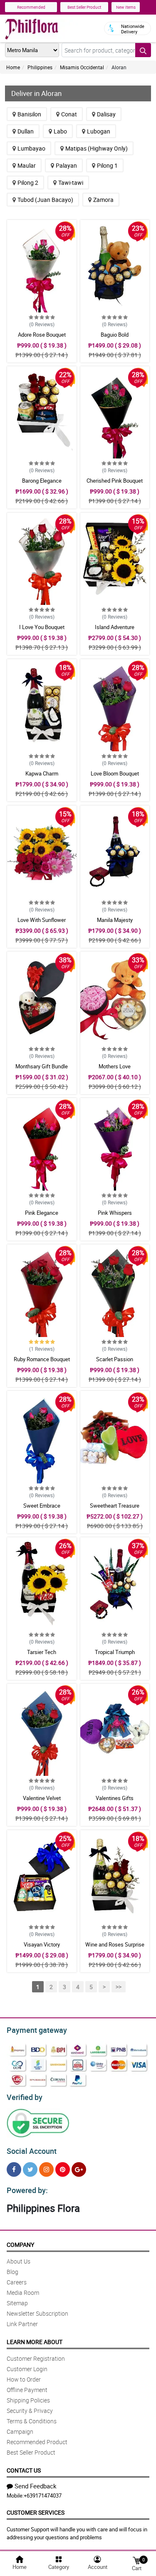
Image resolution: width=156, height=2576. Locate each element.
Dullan (26, 131)
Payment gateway (37, 2030)
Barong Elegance (42, 481)
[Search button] (143, 50)
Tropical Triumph (115, 1652)
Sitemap (17, 2303)
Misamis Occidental (82, 67)
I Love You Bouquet (42, 627)
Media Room (23, 2293)
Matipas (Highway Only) (97, 148)
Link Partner (22, 2324)
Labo (60, 131)
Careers (17, 2282)
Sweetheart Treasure (115, 1506)
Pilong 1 (107, 165)
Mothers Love (115, 1066)
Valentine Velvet (42, 1798)
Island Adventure (115, 627)
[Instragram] (46, 2169)
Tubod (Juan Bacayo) (45, 200)
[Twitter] (30, 2169)
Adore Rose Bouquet (42, 335)
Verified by (25, 2097)
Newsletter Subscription (37, 2313)
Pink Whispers (115, 1213)
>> (119, 1987)
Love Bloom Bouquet (115, 773)
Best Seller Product (84, 7)
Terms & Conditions (32, 2421)
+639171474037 (43, 2495)
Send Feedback (36, 2486)
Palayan (66, 165)
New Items (126, 7)
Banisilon (29, 114)
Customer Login (27, 2369)
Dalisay (106, 114)
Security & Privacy (30, 2411)
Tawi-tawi (71, 183)
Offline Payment (27, 2390)
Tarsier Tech (42, 1652)
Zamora (103, 200)
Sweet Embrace (42, 1506)
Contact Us (24, 2470)
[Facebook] (14, 2169)
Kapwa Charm (42, 773)
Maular (27, 165)
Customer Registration (36, 2358)
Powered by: (27, 2190)
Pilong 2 (28, 183)
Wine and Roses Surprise (115, 1944)
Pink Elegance (42, 1213)
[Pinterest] (63, 2169)
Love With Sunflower (42, 920)
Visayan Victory (42, 1944)
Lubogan (99, 131)
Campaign (20, 2431)
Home (13, 67)
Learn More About (35, 2342)
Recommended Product (37, 2442)
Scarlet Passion (115, 1359)
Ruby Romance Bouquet (42, 1359)
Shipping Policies (28, 2400)
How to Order (24, 2379)
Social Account (32, 2151)
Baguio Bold (115, 335)
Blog (12, 2272)
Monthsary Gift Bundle (42, 1066)
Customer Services (36, 2512)
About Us (19, 2261)
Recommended (31, 7)
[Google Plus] (79, 2169)
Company (20, 2245)
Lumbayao (31, 148)
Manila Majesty (115, 920)
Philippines (40, 67)
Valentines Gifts (115, 1798)
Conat (69, 114)
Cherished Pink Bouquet (115, 481)
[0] (136, 2560)
